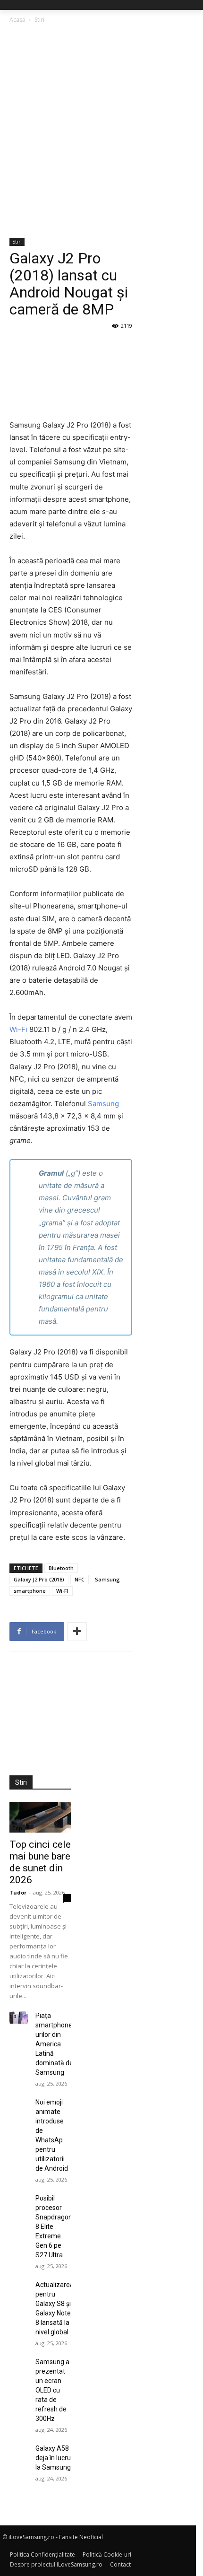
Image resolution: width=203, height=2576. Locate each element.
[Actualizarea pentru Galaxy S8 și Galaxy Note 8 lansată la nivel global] (19, 2286)
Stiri (39, 20)
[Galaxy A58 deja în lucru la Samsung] (19, 2450)
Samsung (103, 1104)
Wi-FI (62, 1591)
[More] (77, 1632)
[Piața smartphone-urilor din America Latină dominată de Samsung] (19, 2017)
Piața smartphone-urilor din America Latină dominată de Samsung (55, 2044)
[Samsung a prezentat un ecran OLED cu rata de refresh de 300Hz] (19, 2363)
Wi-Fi (18, 1029)
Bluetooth (61, 1568)
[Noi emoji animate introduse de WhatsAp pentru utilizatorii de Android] (19, 2104)
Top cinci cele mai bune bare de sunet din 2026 (40, 1862)
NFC (80, 1579)
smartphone (30, 1591)
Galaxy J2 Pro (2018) (39, 1579)
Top (17, 1828)
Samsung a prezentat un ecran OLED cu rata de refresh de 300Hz (52, 2390)
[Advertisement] (101, 131)
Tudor (18, 1892)
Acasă (17, 20)
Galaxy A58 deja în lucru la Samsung (53, 2458)
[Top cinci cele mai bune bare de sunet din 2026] (40, 1817)
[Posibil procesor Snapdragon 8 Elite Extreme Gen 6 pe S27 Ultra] (19, 2200)
